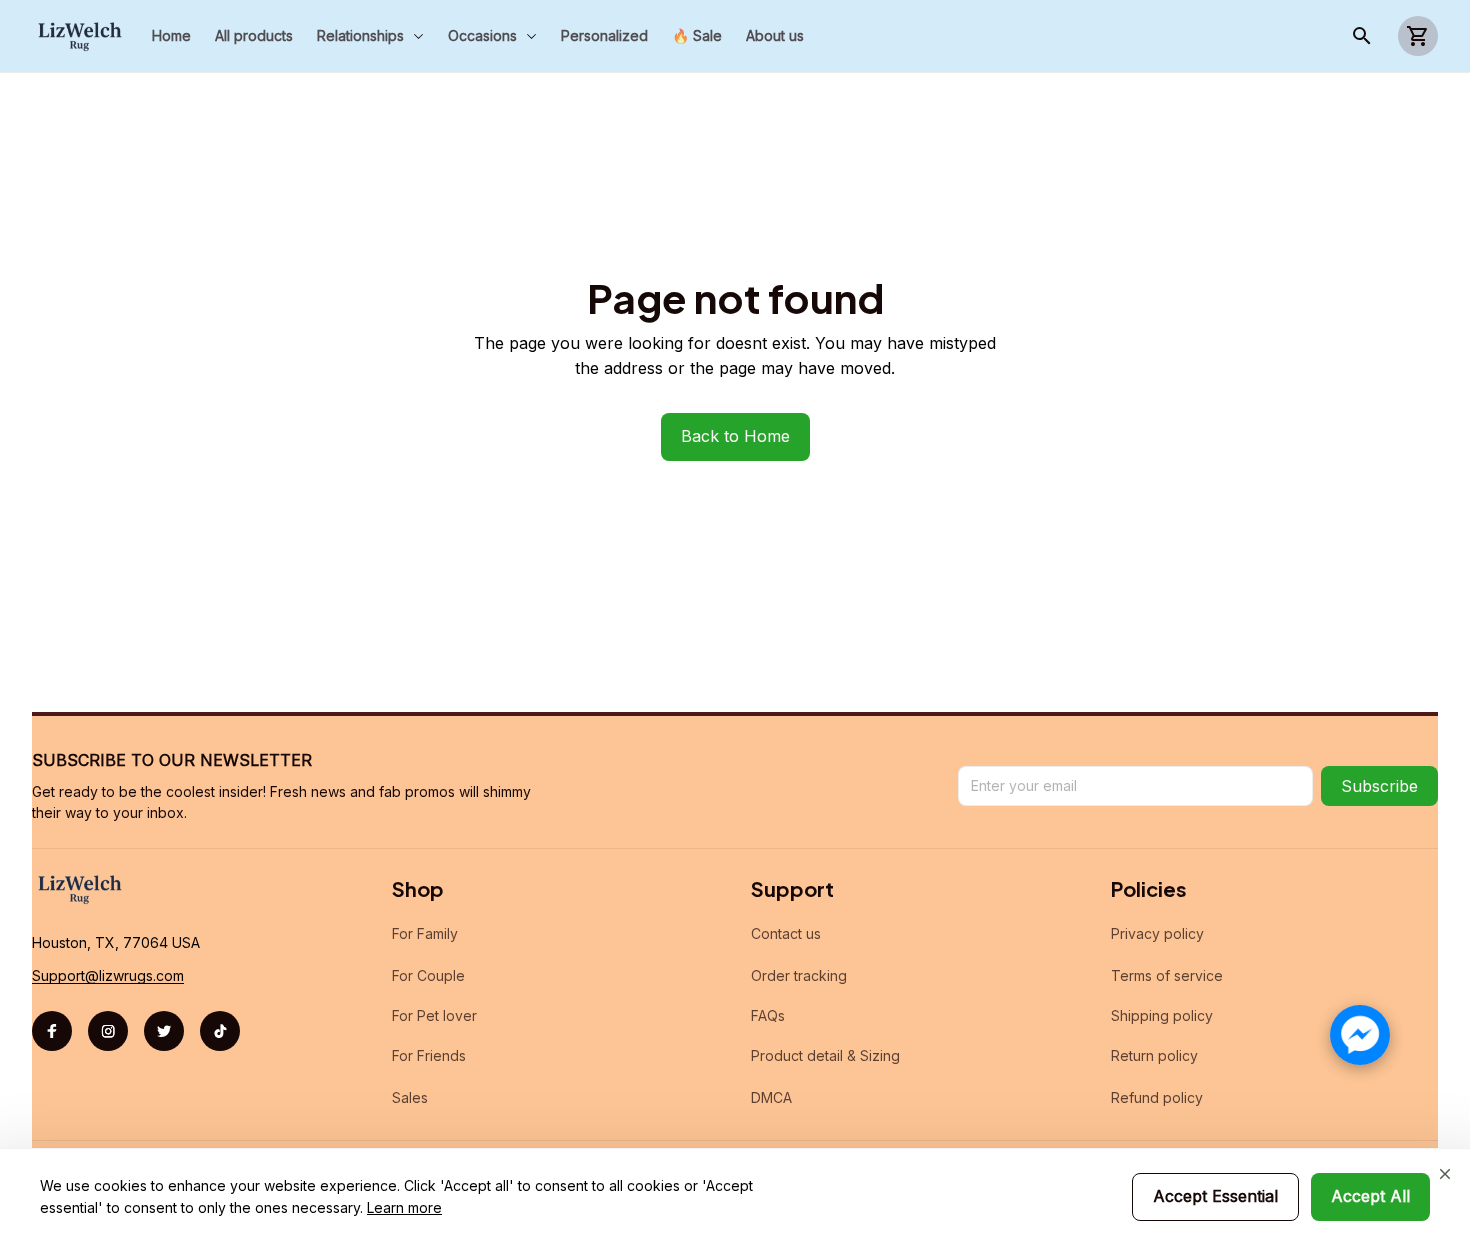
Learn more (404, 1207)
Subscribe (1379, 786)
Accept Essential (1215, 1196)
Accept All (1370, 1196)
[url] (108, 976)
